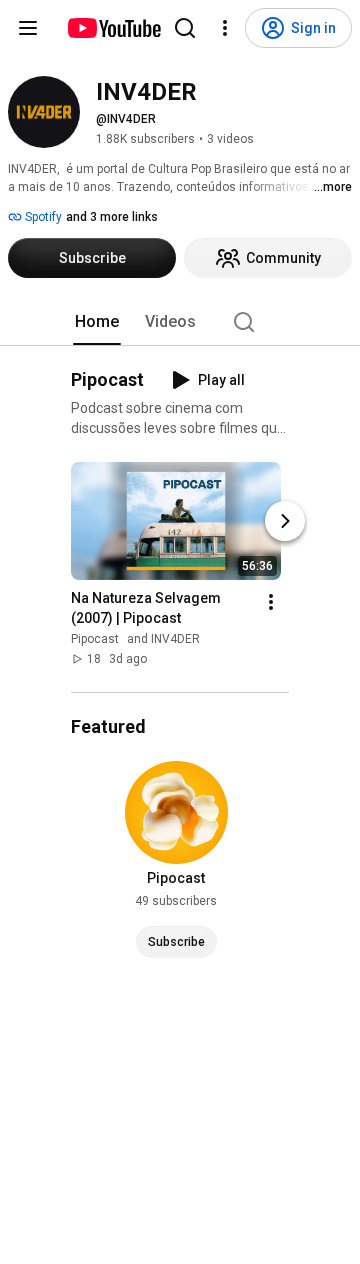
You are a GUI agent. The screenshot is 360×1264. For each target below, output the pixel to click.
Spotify (42, 217)
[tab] (97, 322)
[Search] (185, 28)
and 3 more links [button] (112, 217)
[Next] (285, 521)
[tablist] (180, 322)
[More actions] (271, 602)
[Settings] (225, 28)
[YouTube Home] (113, 28)
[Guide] (28, 28)
